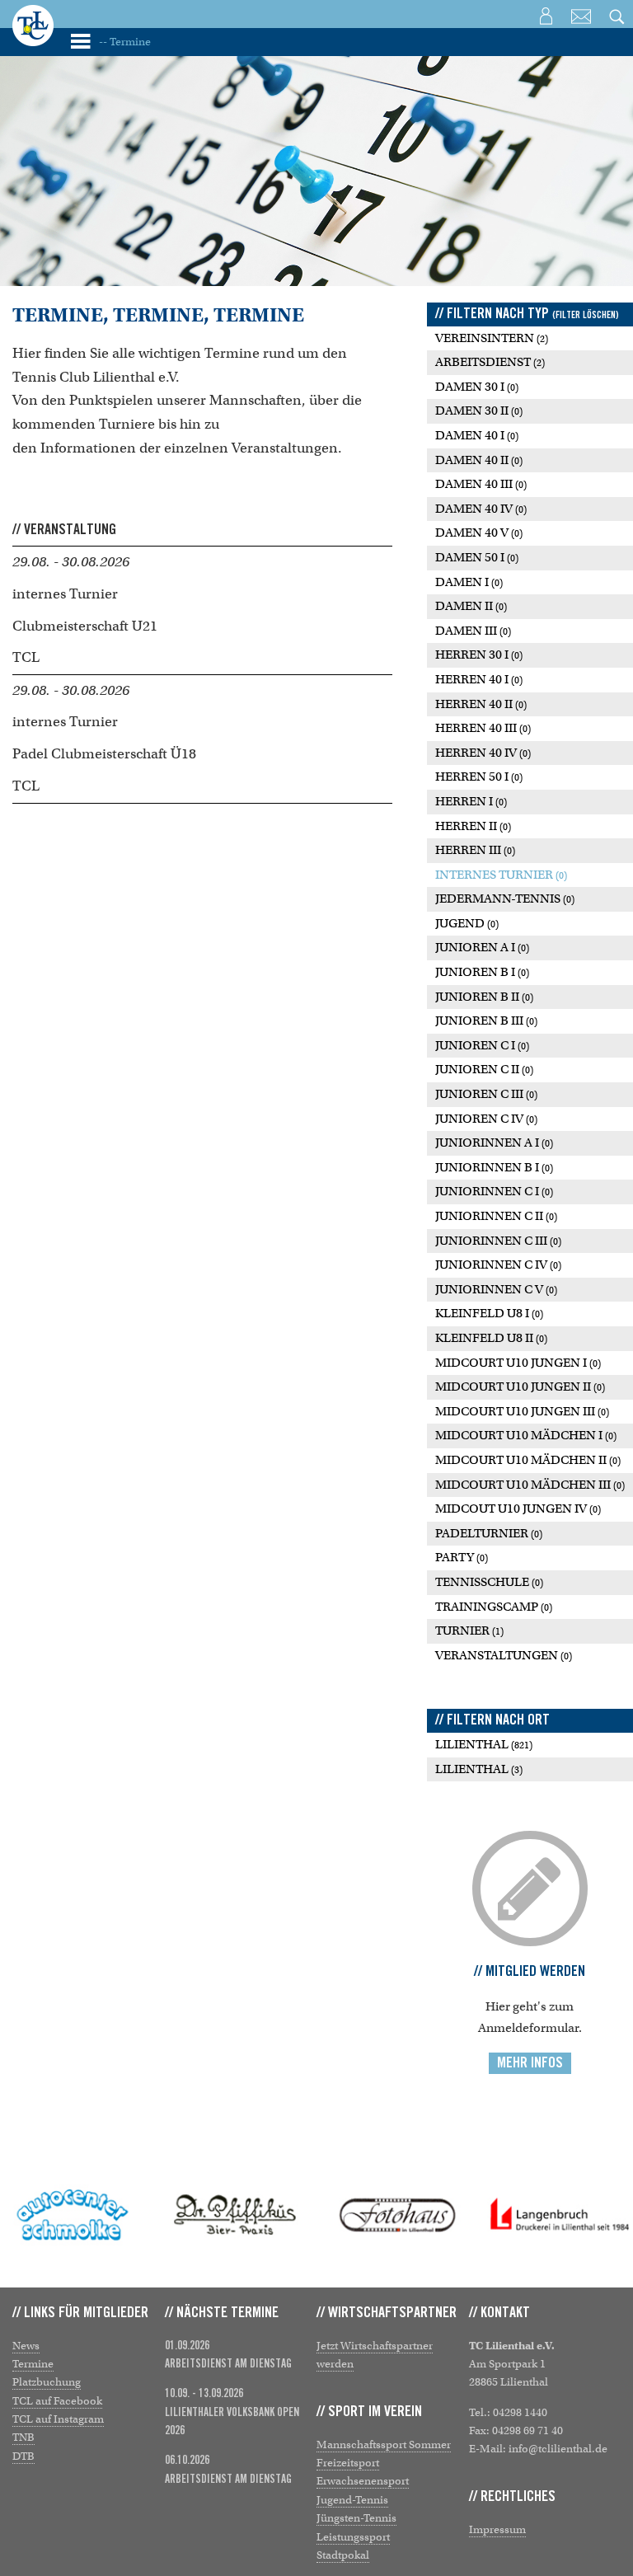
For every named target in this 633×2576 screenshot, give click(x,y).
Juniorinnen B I (494, 1167)
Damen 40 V (479, 533)
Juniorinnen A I (494, 1143)
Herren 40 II (481, 704)
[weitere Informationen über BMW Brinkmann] (560, 2215)
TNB (23, 2437)
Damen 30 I (477, 387)
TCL (26, 657)
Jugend (467, 923)
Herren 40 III (483, 728)
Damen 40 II (479, 460)
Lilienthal (484, 1744)
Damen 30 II (479, 411)
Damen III (473, 631)
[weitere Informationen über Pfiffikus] (73, 2215)
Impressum (497, 2529)
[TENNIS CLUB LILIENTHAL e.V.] (33, 37)
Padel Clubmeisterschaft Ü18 (104, 754)
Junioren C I (482, 1045)
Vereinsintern (492, 338)
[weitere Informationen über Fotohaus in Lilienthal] (235, 2215)
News (26, 2346)
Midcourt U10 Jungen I (518, 1363)
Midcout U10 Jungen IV (518, 1509)
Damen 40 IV (481, 509)
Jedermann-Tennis (505, 899)
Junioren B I (482, 972)
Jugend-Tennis (352, 2500)
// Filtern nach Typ (527, 314)
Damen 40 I (477, 435)
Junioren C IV (486, 1119)
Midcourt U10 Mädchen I (526, 1435)
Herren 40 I (479, 679)
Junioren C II (484, 1069)
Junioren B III (486, 1021)
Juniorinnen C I (494, 1191)
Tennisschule (489, 1582)
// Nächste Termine (222, 2313)
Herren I (471, 801)
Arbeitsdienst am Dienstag (228, 2364)
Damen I (469, 582)
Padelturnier (489, 1533)
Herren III (475, 850)
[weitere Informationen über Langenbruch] (398, 2215)
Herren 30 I (479, 655)
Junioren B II (484, 997)
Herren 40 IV (483, 753)
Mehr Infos (530, 2063)
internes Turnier (65, 594)
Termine (33, 2364)
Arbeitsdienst (490, 362)
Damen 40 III (481, 484)
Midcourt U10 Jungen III (522, 1411)
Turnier (469, 1631)
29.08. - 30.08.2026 (71, 562)
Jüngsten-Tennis (356, 2518)
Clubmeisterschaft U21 (85, 626)
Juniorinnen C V (496, 1289)
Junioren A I (482, 947)
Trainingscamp (494, 1607)
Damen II (471, 606)
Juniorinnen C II (496, 1216)
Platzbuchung (47, 2382)
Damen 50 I (477, 557)
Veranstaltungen (504, 1655)
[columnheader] (202, 530)
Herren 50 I (479, 777)
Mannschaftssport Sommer (384, 2445)
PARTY (462, 1557)
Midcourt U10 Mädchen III (530, 1485)
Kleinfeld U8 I (489, 1313)
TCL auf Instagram (58, 2419)
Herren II (473, 826)
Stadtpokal (343, 2555)
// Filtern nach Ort (492, 1720)
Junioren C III (486, 1094)
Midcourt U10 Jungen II (520, 1387)
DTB (23, 2456)
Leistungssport (353, 2537)
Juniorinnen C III (498, 1241)
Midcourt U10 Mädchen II (528, 1460)
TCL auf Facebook (57, 2401)
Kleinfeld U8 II (491, 1338)
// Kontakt (499, 2313)
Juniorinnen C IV (498, 1265)
